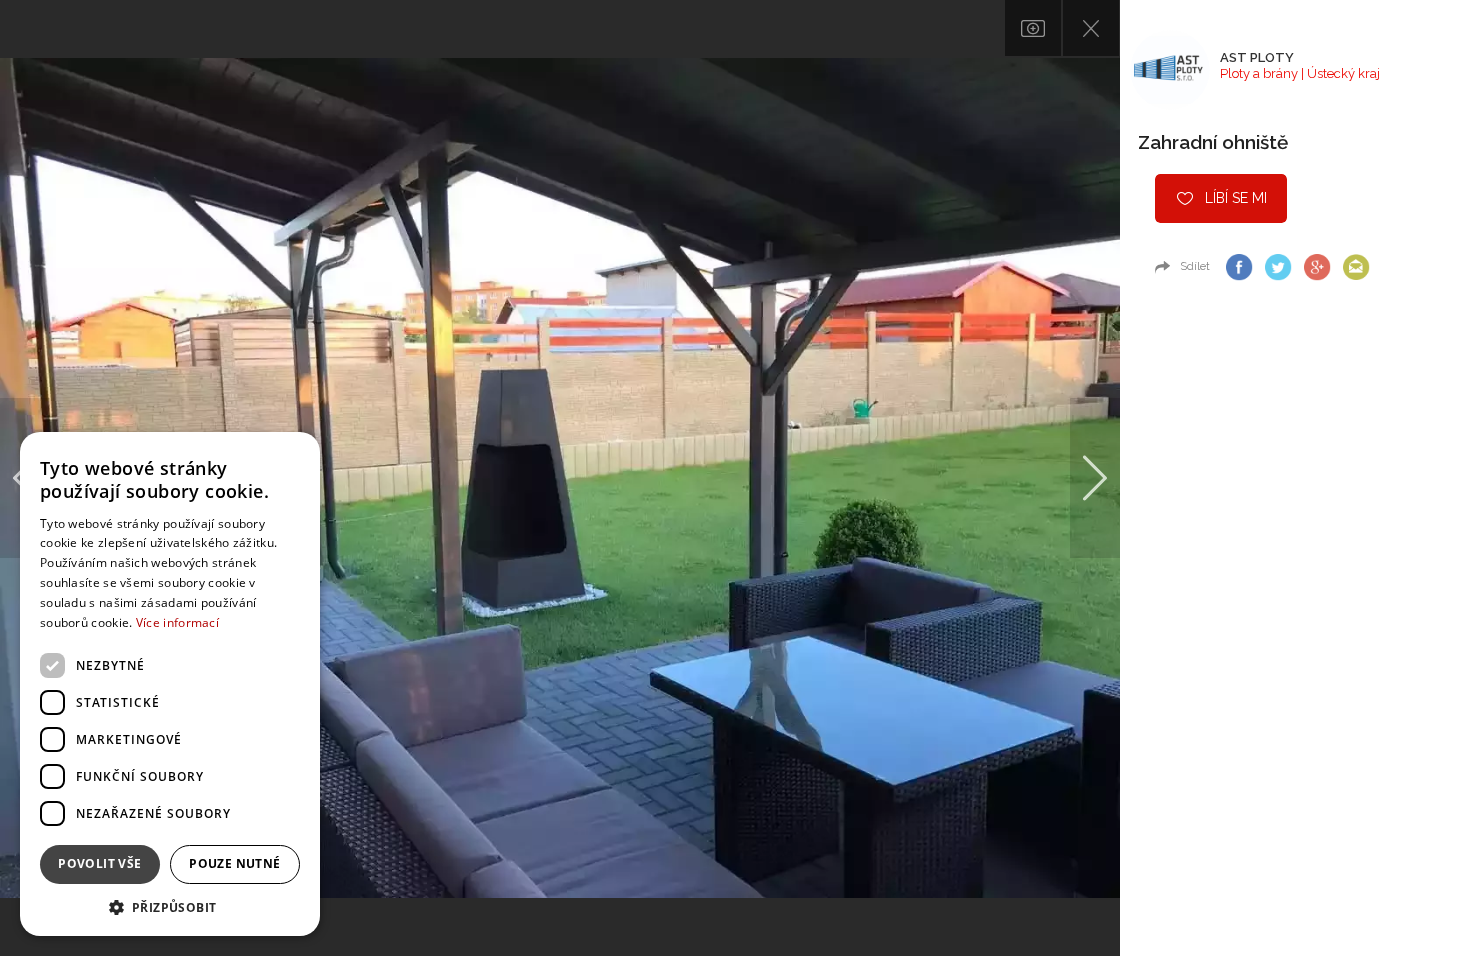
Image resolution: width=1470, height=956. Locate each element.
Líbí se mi (1236, 198)
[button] (170, 906)
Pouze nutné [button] (234, 863)
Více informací (177, 622)
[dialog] (170, 684)
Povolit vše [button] (99, 863)
